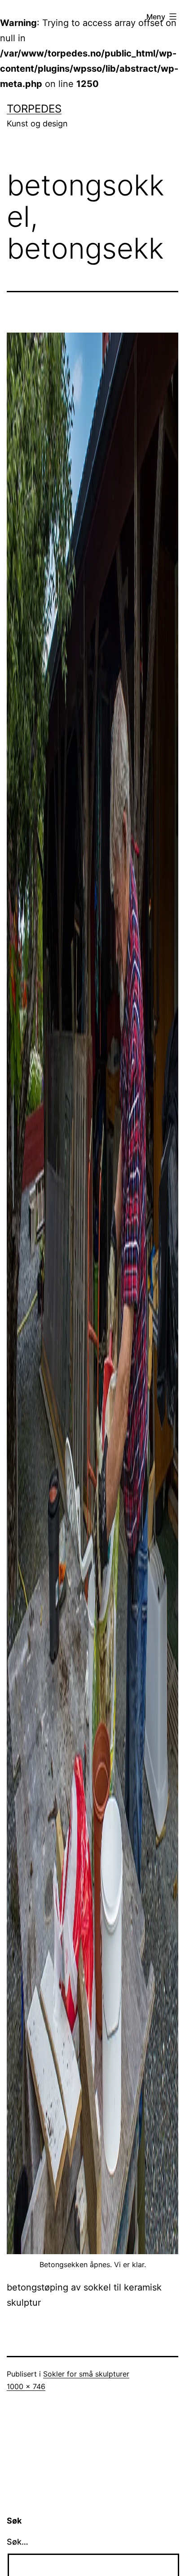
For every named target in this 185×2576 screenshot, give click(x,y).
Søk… (18, 2542)
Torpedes (34, 109)
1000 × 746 (26, 2386)
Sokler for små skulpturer (86, 2374)
